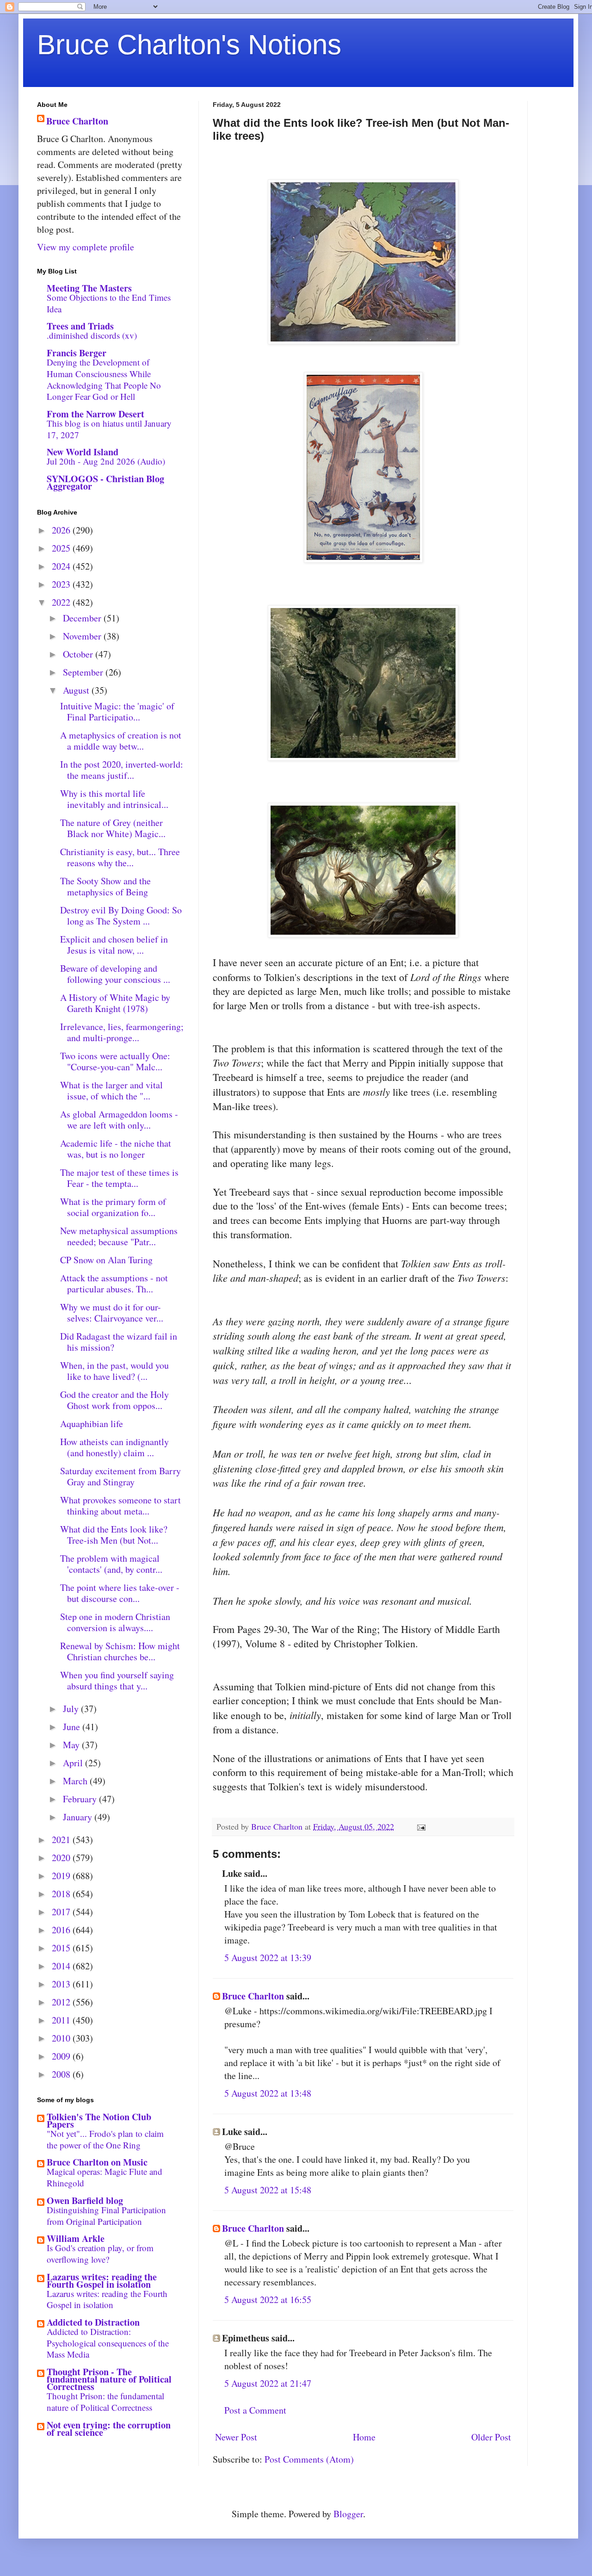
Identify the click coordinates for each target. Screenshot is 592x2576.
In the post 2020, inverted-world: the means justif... (122, 770)
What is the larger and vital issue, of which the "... (111, 1090)
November (83, 636)
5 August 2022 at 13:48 (268, 2093)
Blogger (348, 2514)
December (83, 618)
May (72, 1745)
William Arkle (76, 2238)
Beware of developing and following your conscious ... (115, 974)
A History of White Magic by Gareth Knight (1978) (115, 1003)
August (77, 690)
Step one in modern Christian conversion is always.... (115, 1622)
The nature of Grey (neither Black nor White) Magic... (113, 828)
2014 (62, 1966)
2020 (62, 1858)
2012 (62, 2002)
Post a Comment (255, 2410)
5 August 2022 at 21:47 (268, 2383)
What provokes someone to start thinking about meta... (120, 1505)
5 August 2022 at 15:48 (268, 2190)
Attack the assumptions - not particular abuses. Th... (114, 1283)
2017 (62, 1912)
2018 (62, 1894)
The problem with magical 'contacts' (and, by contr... (111, 1564)
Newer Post (236, 2437)
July (72, 1709)
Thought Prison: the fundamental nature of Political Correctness (105, 2402)
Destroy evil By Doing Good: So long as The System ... (121, 916)
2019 (62, 1876)
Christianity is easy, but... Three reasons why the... (120, 857)
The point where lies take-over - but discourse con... (120, 1593)
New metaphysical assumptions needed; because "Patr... (119, 1236)
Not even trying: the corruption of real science (109, 2429)
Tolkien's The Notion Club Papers (99, 2120)
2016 (62, 1930)
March (76, 1781)
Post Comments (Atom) (309, 2459)
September (84, 672)
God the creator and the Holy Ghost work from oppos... (114, 1400)
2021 (62, 1840)
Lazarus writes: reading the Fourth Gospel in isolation (102, 2281)
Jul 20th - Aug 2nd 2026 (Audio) (106, 461)
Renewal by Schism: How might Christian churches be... (120, 1651)
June (73, 1727)
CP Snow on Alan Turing (106, 1260)
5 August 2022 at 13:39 (268, 1958)
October (79, 654)
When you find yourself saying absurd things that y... (117, 1680)
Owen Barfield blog (85, 2200)
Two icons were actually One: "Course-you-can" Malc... (115, 1061)
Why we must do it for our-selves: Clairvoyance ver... (112, 1313)
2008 (62, 2074)
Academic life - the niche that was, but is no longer (116, 1149)
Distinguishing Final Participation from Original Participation (106, 2216)
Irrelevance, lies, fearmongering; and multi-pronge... (122, 1032)
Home (364, 2437)
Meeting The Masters (89, 288)
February (81, 1799)
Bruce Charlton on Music (97, 2162)
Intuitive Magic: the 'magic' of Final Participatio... (117, 711)
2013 (62, 1984)
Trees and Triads (80, 326)
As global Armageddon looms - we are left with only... (119, 1120)
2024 (62, 566)
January (79, 1817)
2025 (62, 548)
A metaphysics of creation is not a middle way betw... (121, 741)
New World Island (83, 452)
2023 (62, 584)
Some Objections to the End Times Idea (109, 303)
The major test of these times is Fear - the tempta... (119, 1178)
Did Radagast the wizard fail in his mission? (119, 1342)
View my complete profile (86, 247)
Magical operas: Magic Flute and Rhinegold (105, 2177)
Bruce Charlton (253, 1996)
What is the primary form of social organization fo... (113, 1207)
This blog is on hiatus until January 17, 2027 (109, 429)
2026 (62, 530)
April (74, 1763)
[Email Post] (420, 1826)
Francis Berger (77, 353)
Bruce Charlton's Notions (189, 45)
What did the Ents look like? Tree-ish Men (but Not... (114, 1535)
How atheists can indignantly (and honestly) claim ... (114, 1447)
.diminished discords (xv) (92, 335)
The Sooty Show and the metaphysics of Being (105, 886)
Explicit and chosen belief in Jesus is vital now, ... (114, 945)
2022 (62, 602)
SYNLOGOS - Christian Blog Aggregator (105, 482)
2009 (62, 2056)
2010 (62, 2038)
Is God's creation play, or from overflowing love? (100, 2253)
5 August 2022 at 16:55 (268, 2300)
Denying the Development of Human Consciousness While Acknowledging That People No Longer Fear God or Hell (104, 379)
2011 (62, 2020)
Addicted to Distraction (93, 2322)
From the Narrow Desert (96, 414)
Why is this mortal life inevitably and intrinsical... (114, 799)
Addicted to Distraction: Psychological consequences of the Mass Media (108, 2343)
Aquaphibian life (92, 1424)
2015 (62, 1948)
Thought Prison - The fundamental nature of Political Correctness (109, 2379)
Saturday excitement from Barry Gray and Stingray (120, 1476)
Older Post (491, 2437)
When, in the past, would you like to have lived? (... (114, 1371)
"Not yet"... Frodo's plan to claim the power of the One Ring (105, 2139)
